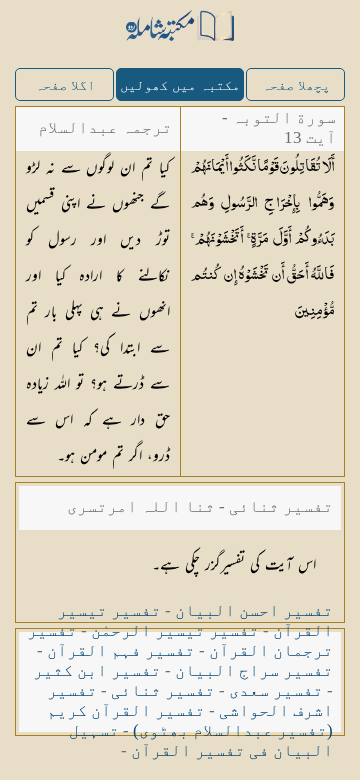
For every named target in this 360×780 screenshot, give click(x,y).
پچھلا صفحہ (296, 85)
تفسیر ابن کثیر (97, 670)
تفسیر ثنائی (163, 690)
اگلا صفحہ (65, 85)
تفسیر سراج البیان (254, 670)
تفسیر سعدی (276, 690)
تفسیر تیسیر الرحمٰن (175, 630)
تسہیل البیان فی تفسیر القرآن (201, 740)
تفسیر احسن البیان (254, 610)
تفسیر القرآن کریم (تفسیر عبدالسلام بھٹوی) (190, 720)
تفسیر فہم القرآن (121, 650)
